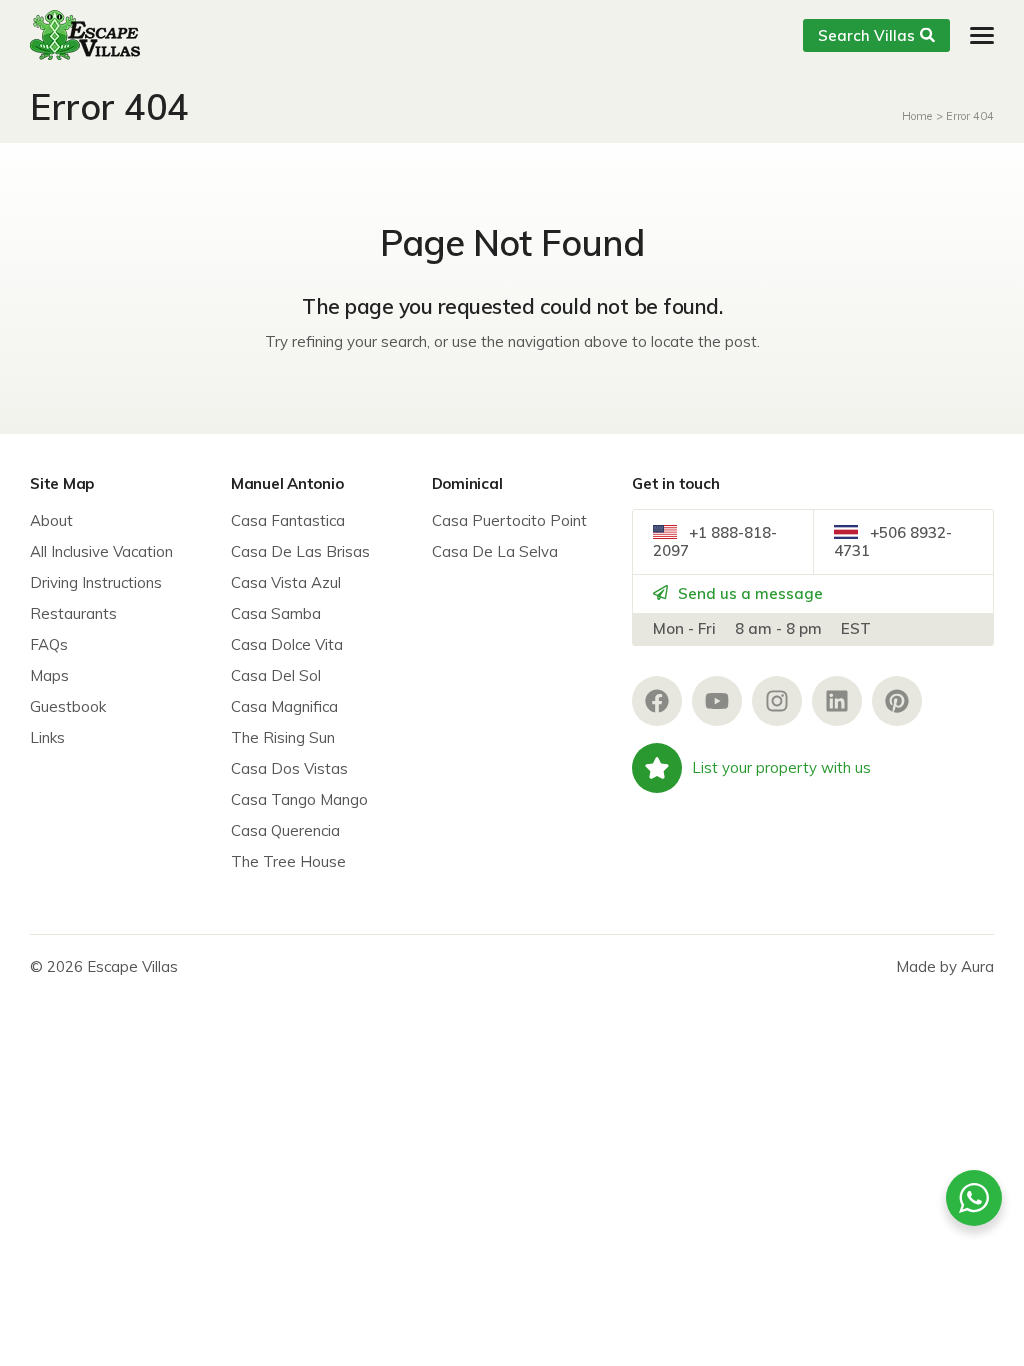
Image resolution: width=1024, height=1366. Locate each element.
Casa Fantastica (288, 520)
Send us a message (748, 593)
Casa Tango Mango (299, 799)
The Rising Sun (283, 737)
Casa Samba (276, 613)
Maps (49, 675)
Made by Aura (945, 966)
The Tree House (288, 861)
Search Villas (866, 35)
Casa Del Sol (276, 675)
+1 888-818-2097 (715, 541)
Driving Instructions (96, 582)
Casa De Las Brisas (300, 551)
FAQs (49, 644)
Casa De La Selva (495, 551)
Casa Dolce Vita (287, 644)
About (51, 520)
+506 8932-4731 (893, 541)
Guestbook (68, 706)
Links (47, 737)
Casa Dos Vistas (289, 768)
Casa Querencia (285, 830)
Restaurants (73, 613)
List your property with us (781, 767)
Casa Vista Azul (286, 582)
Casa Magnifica (284, 706)
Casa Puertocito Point (509, 520)
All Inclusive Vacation (101, 551)
